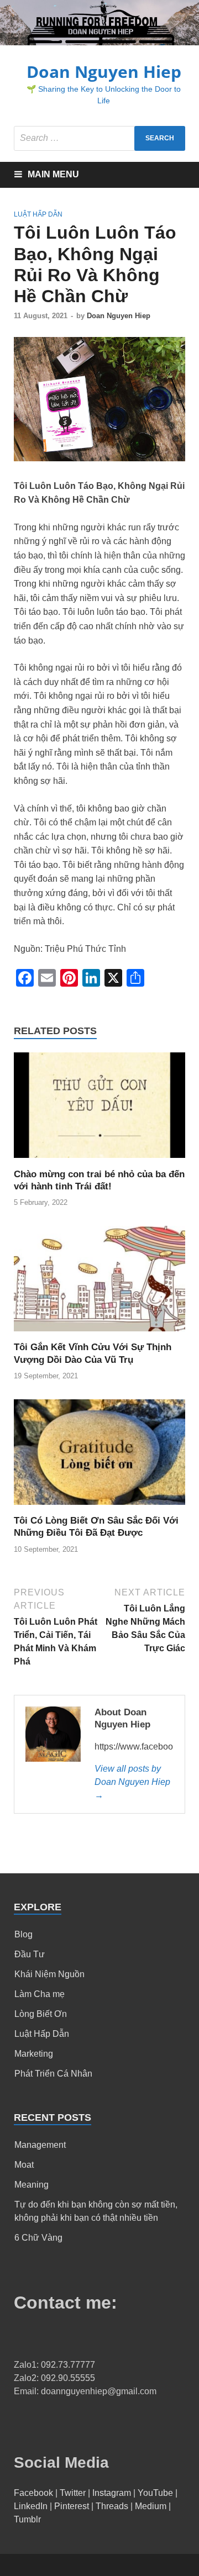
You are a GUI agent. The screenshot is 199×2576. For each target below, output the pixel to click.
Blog (23, 1934)
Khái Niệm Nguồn (49, 1974)
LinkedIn (31, 2506)
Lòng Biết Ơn (41, 2014)
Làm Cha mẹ (40, 1994)
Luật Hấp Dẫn (38, 214)
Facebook (33, 2493)
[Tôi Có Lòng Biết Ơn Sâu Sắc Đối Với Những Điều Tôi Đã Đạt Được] (99, 1508)
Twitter (73, 2493)
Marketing (34, 2054)
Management (40, 2145)
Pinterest (72, 2506)
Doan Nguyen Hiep (104, 72)
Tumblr (27, 2519)
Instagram (112, 2493)
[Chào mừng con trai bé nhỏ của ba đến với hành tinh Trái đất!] (99, 1161)
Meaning (32, 2185)
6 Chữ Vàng (38, 2238)
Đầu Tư (30, 1954)
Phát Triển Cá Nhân (53, 2074)
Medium (151, 2506)
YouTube (155, 2493)
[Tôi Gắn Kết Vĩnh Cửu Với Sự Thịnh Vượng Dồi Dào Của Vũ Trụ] (99, 1334)
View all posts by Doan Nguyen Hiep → (132, 1782)
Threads (112, 2506)
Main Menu (53, 174)
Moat (24, 2165)
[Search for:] (99, 138)
